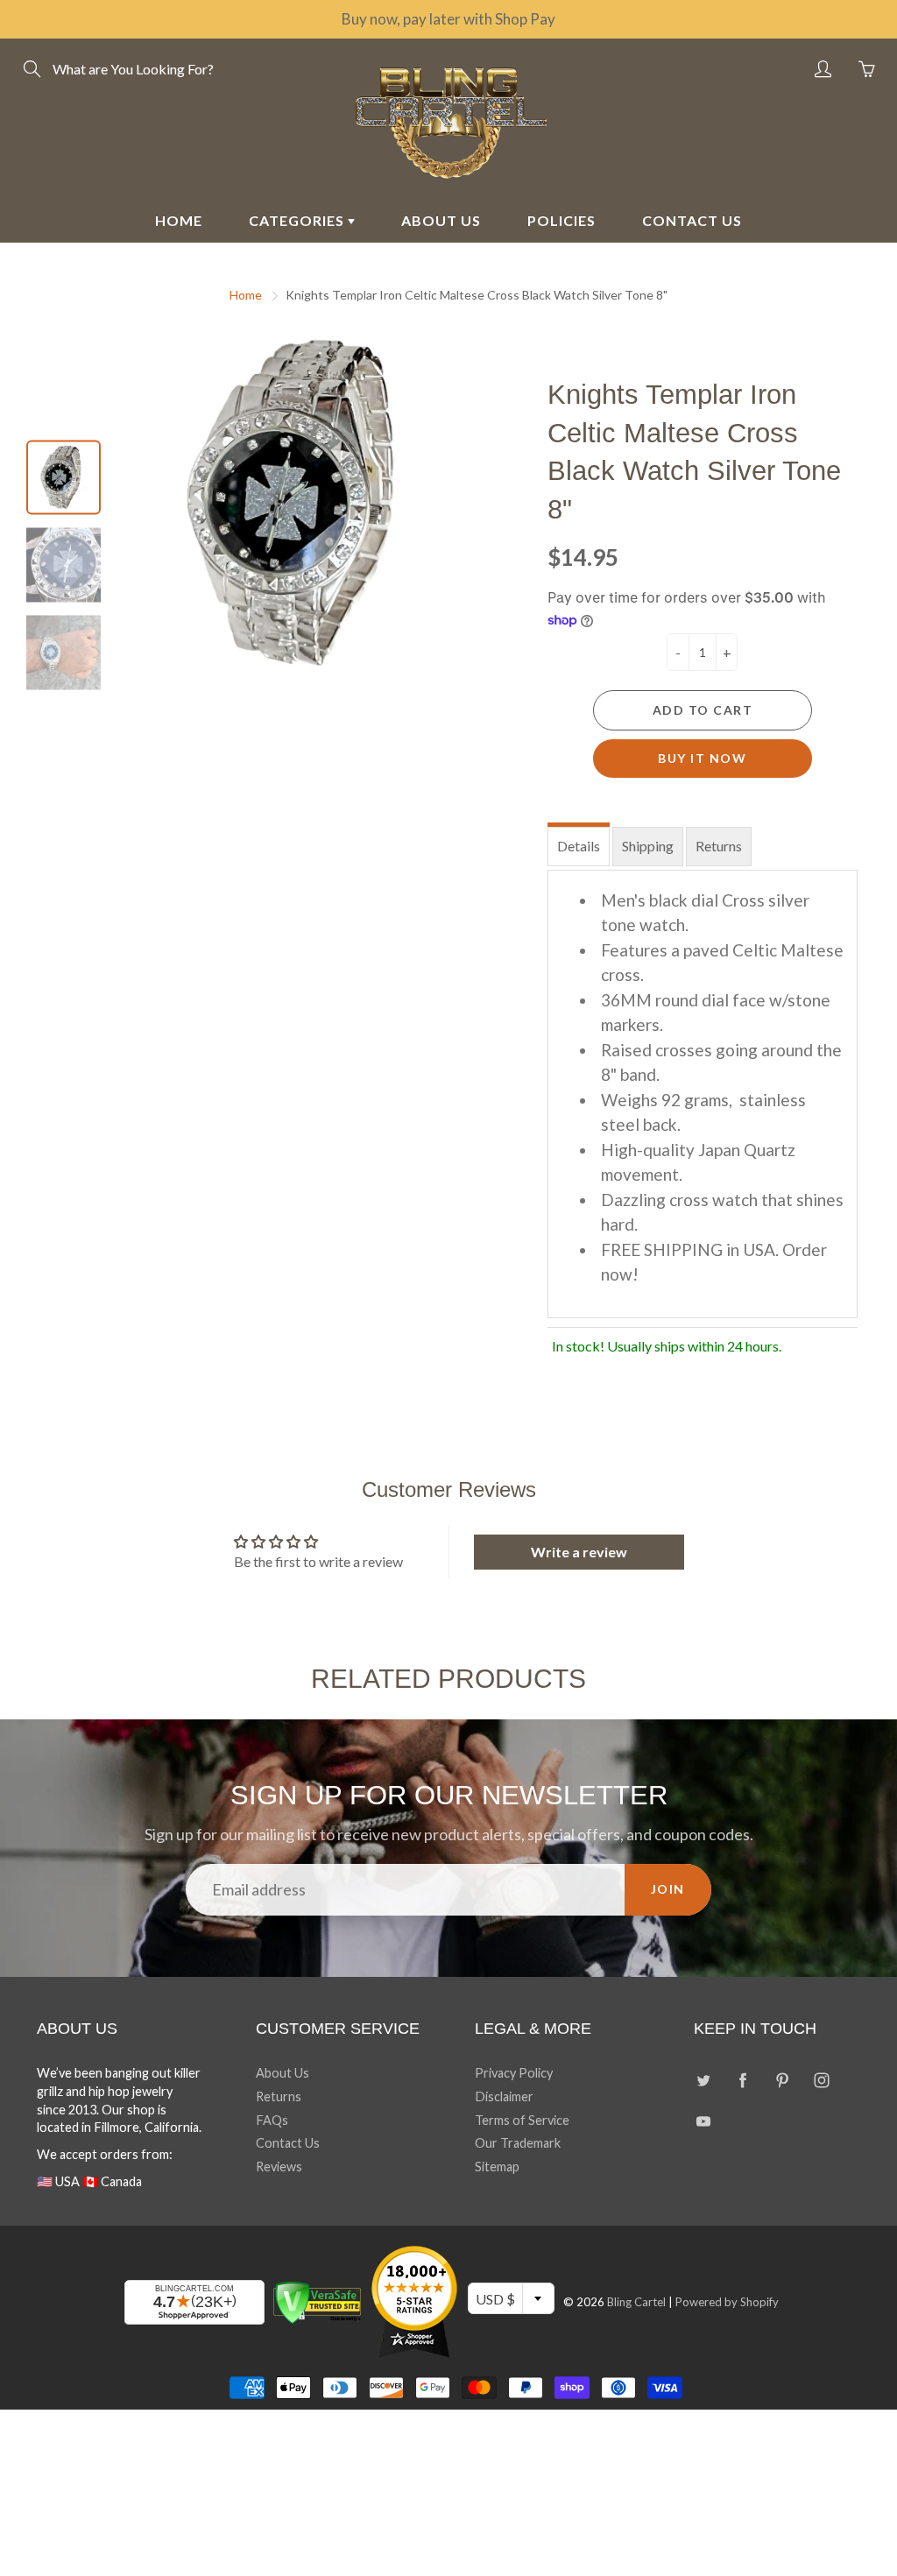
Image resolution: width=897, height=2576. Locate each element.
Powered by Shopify (727, 2302)
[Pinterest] (782, 2080)
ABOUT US (441, 220)
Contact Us (288, 2143)
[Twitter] (703, 2080)
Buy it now (702, 758)
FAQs (272, 2120)
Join (668, 1889)
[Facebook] (742, 2080)
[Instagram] (821, 2080)
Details (579, 846)
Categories (298, 220)
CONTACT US (692, 220)
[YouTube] (703, 2122)
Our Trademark (518, 2143)
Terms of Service (522, 2120)
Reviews (279, 2167)
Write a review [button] (579, 1552)
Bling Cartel (636, 2302)
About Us (283, 2073)
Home (246, 295)
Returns (719, 846)
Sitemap (497, 2167)
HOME (179, 220)
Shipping (648, 846)
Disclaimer (504, 2096)
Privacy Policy (514, 2073)
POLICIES (562, 220)
